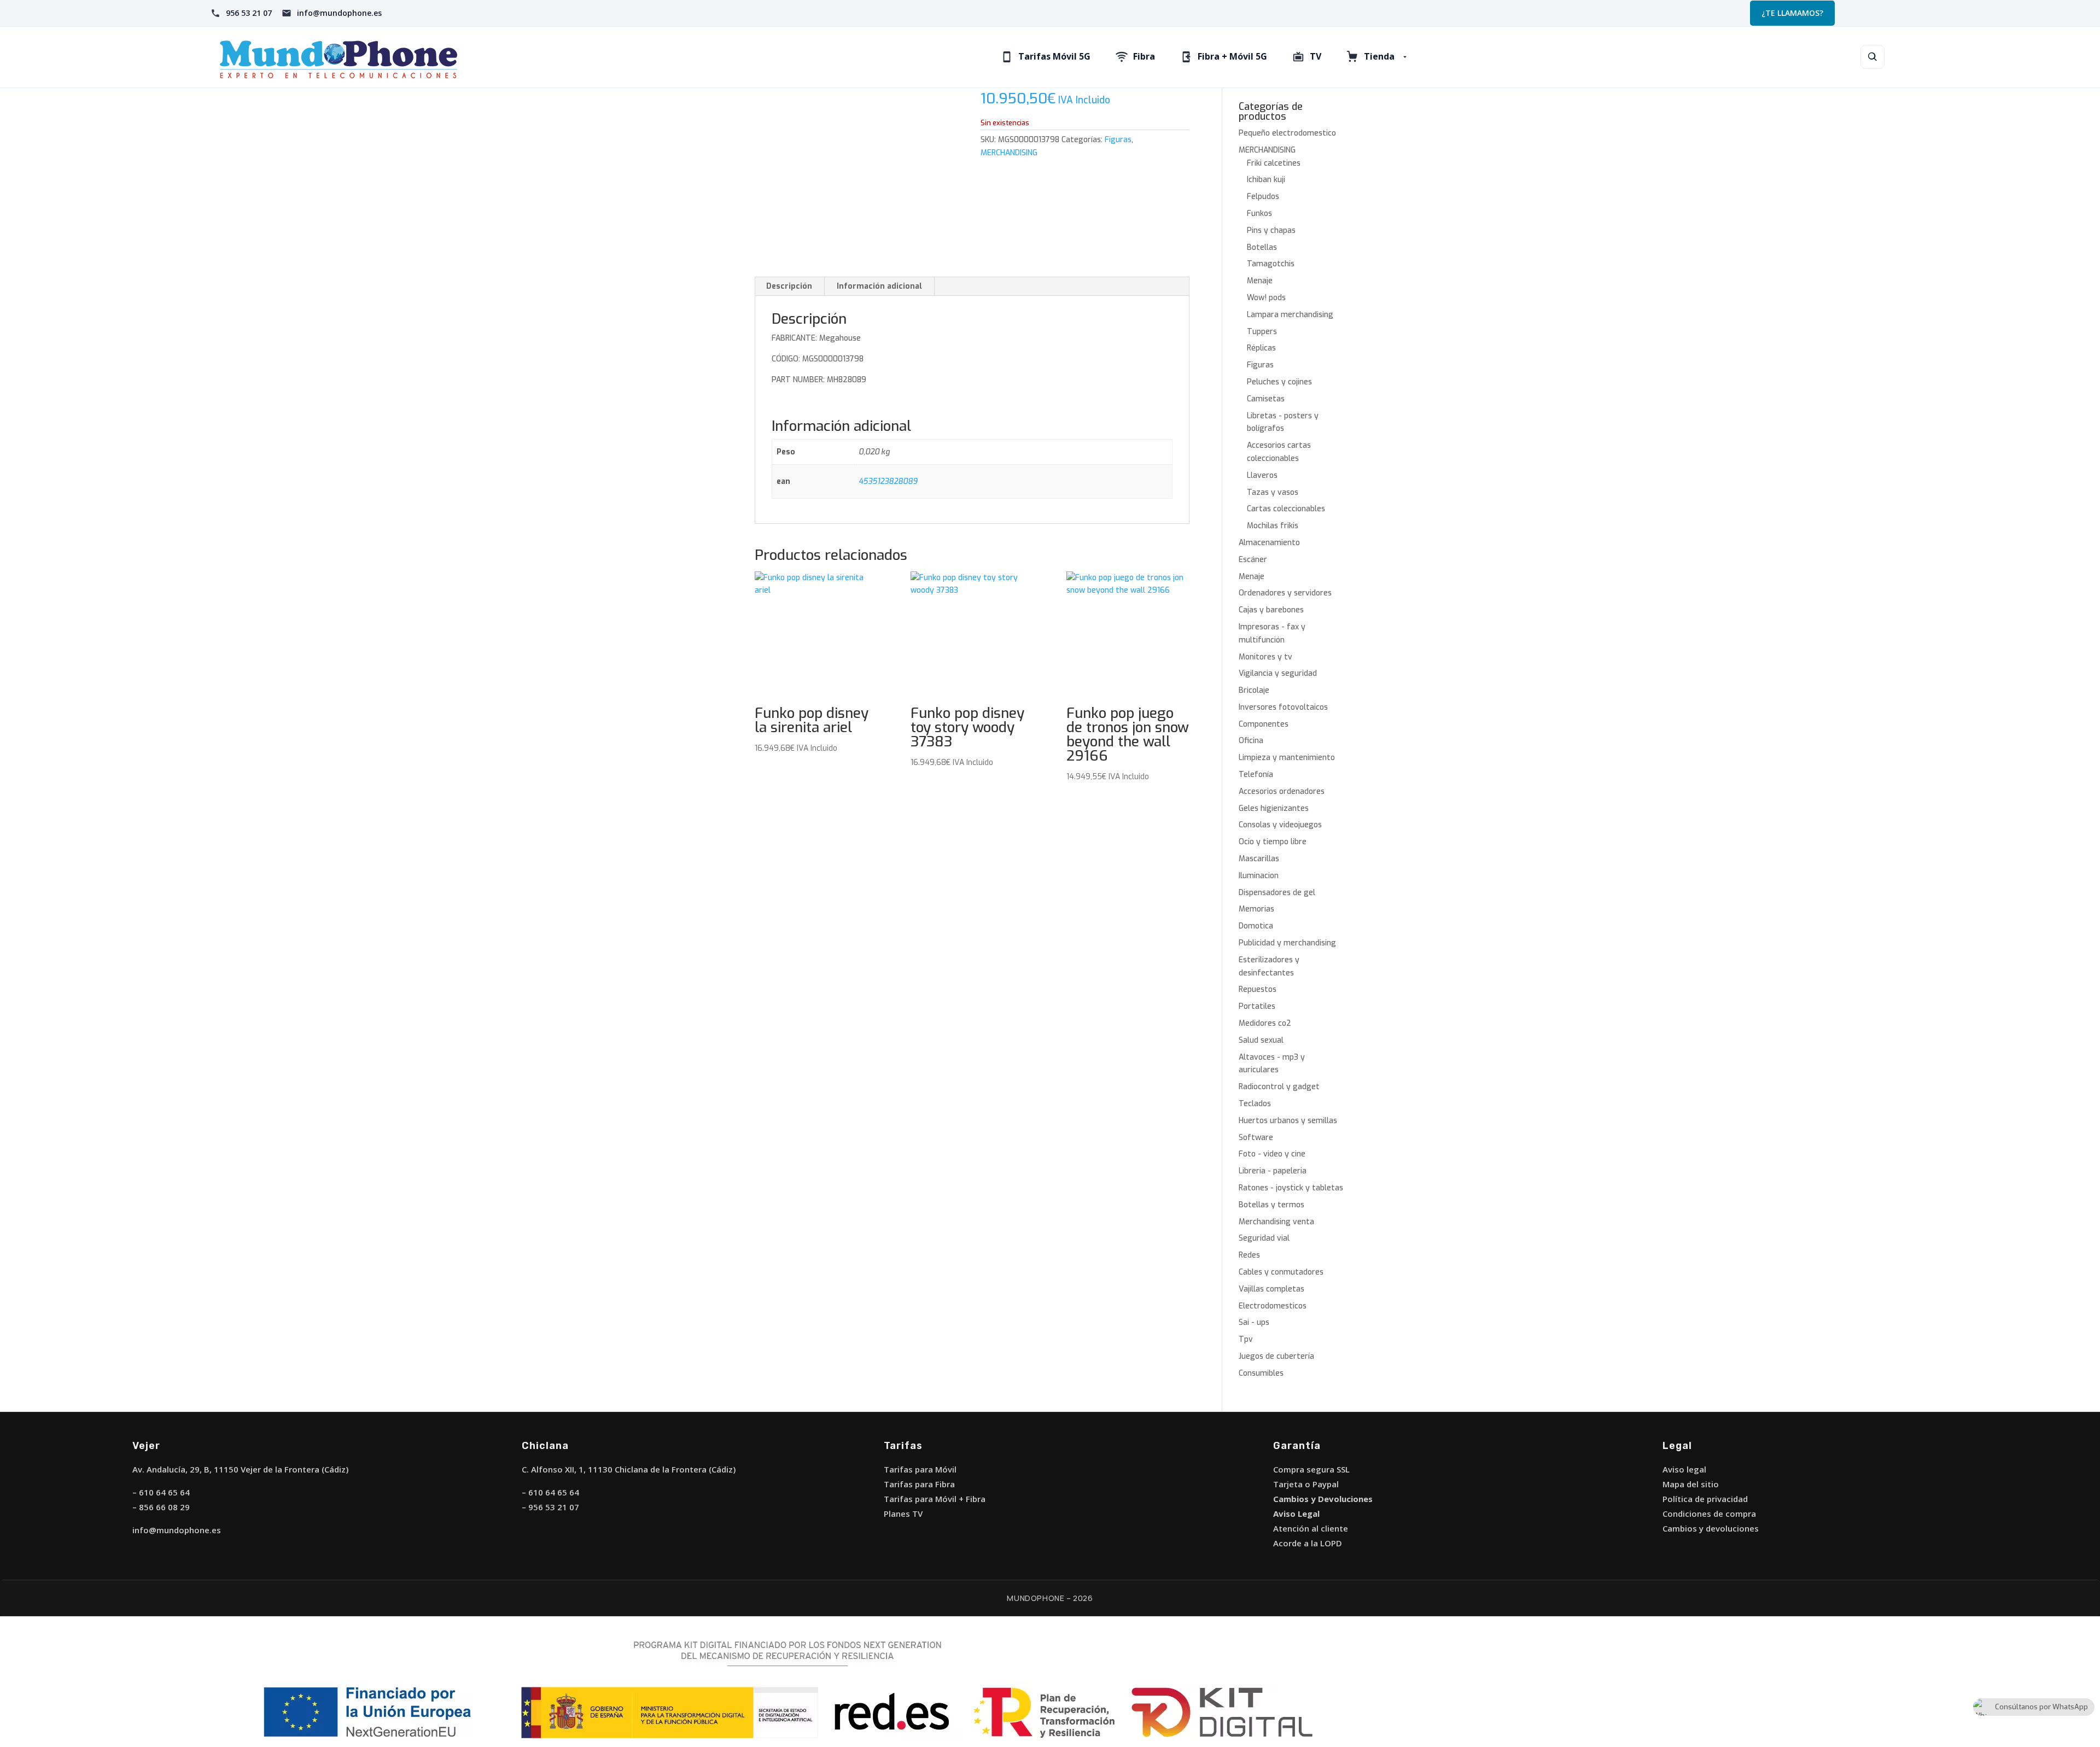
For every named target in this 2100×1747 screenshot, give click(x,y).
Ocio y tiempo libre (1273, 842)
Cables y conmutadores (1281, 1272)
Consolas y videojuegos (1280, 825)
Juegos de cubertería (1276, 1356)
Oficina (1251, 741)
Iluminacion (1259, 876)
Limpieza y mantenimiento (1287, 758)
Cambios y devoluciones (1711, 1528)
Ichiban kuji (1266, 180)
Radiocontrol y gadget (1279, 1087)
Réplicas (1261, 348)
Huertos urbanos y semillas (1288, 1121)
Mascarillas (1259, 859)
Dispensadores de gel (1277, 893)
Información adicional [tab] (879, 286)
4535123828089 (888, 481)
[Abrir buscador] (1872, 57)
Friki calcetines (1274, 163)
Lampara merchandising (1290, 315)
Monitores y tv (1265, 657)
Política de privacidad (1705, 1499)
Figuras (1118, 140)
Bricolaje (1254, 690)
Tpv (1246, 1339)
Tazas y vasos (1273, 492)
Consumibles (1261, 1373)
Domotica (1256, 926)
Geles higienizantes (1274, 808)
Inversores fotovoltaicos (1283, 707)
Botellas (1262, 247)
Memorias (1256, 909)
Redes (1249, 1255)
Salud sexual (1261, 1040)
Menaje (1260, 281)
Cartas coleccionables (1286, 509)
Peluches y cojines (1279, 382)
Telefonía (1256, 775)
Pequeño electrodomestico (1287, 133)
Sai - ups (1254, 1322)
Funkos (1259, 214)
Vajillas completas (1271, 1289)
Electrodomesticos (1273, 1306)
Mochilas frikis (1273, 526)
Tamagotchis (1271, 264)
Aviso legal (1684, 1469)
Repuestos (1258, 989)
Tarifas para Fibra (919, 1484)
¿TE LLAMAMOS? (1792, 13)
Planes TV (903, 1514)
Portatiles (1257, 1006)
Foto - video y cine (1272, 1154)
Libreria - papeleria (1273, 1171)
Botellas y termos (1271, 1205)
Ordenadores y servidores (1285, 593)
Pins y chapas (1271, 230)
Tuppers (1262, 332)
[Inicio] (382, 57)
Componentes (1264, 724)
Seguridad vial (1264, 1238)
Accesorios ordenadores (1282, 791)
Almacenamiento (1269, 543)
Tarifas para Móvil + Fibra (935, 1499)
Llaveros (1262, 475)
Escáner (1253, 560)
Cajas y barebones (1271, 610)
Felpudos (1263, 197)
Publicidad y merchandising (1287, 943)
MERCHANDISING (1009, 153)
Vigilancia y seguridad (1278, 673)
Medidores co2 (1265, 1023)
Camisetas (1266, 399)
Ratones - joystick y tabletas (1291, 1188)
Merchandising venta (1276, 1222)
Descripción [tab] (789, 286)
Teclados (1255, 1104)
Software (1256, 1138)
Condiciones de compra (1709, 1514)
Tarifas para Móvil (920, 1469)
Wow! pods (1266, 298)
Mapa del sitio (1691, 1484)
